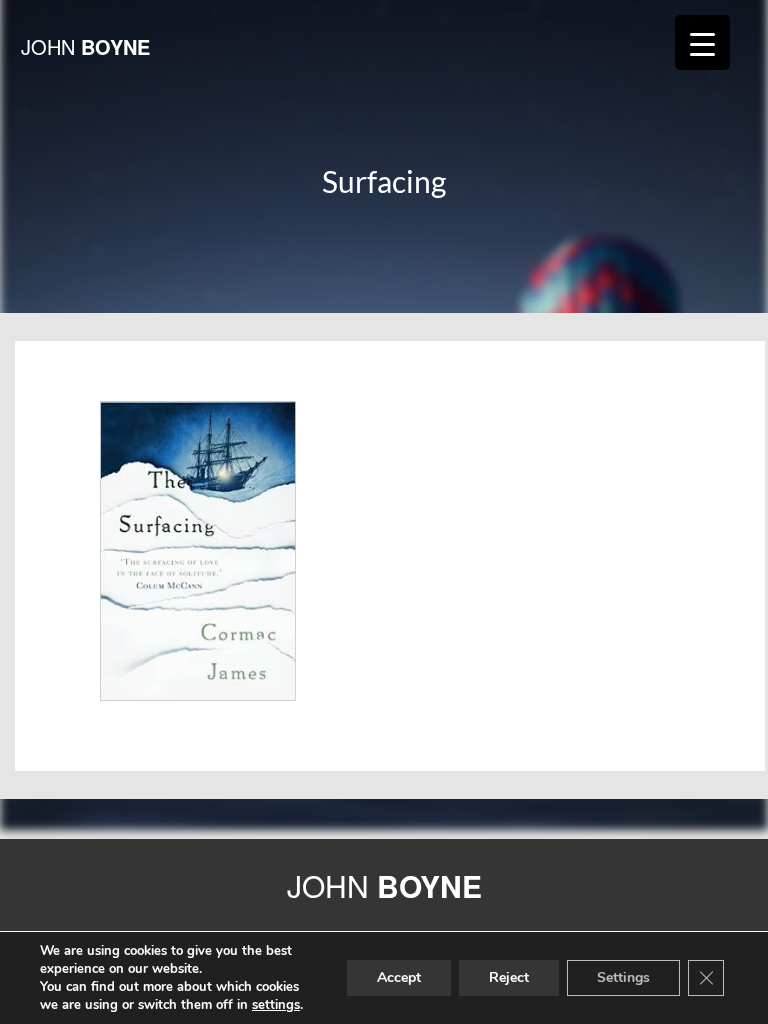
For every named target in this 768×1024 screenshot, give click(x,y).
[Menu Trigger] (702, 42)
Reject (509, 977)
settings (276, 1005)
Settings (623, 977)
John (85, 46)
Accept (399, 977)
